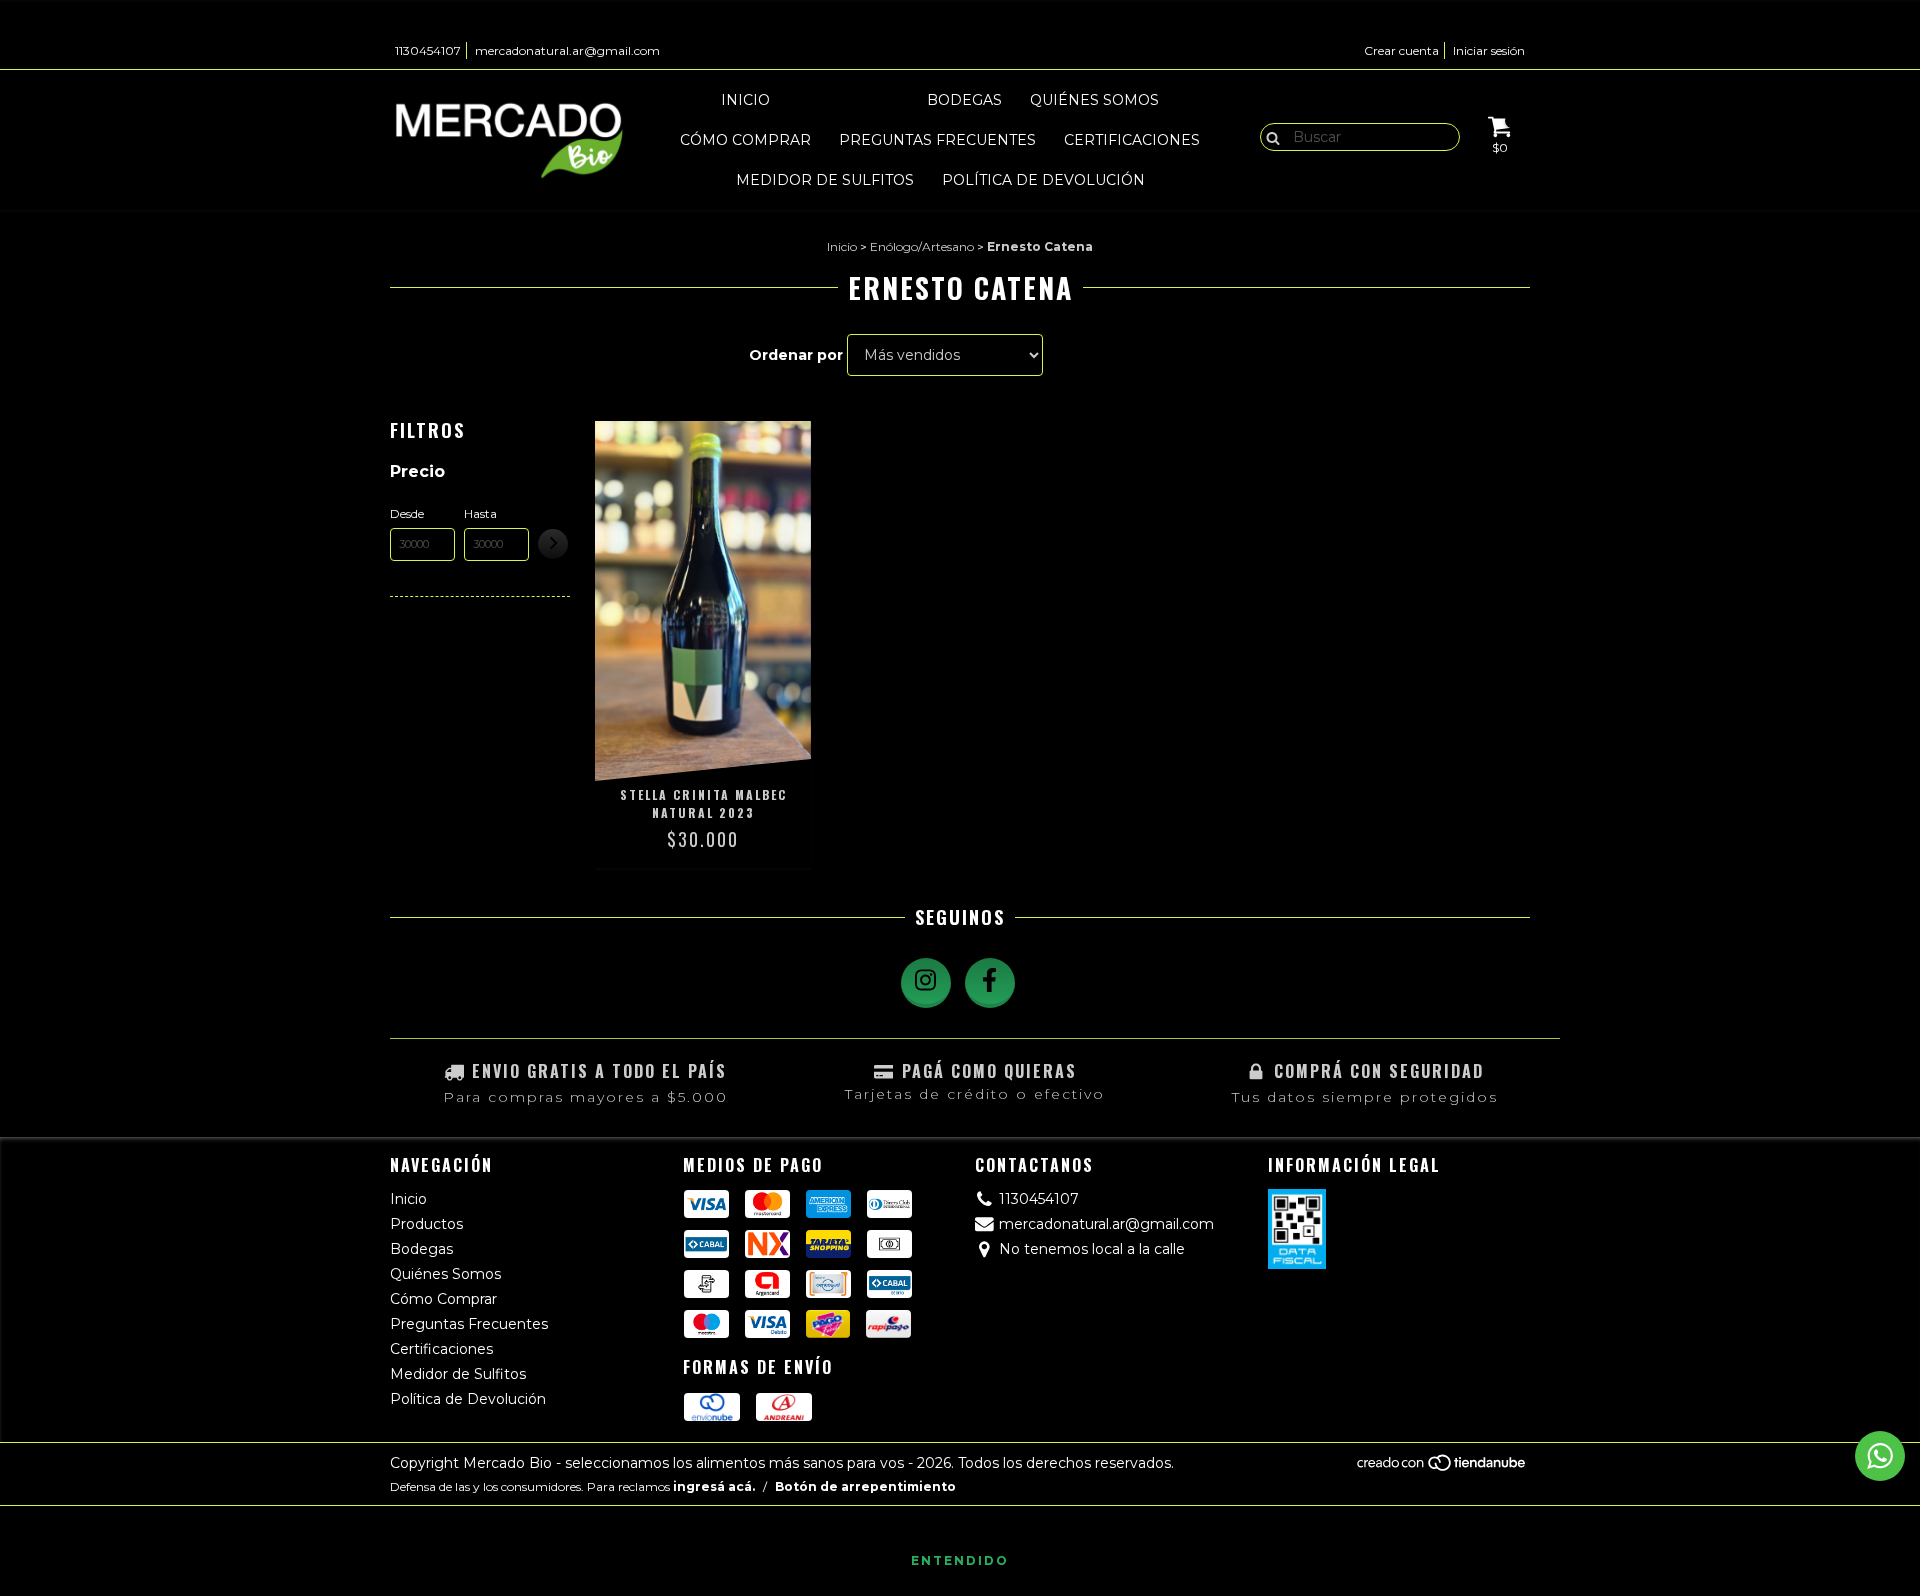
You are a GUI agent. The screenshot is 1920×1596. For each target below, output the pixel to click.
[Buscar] (1268, 136)
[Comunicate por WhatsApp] (1880, 1456)
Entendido (960, 1560)
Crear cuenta (1401, 50)
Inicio (745, 100)
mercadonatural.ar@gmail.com (567, 50)
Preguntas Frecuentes (937, 140)
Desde (407, 513)
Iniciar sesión (1489, 50)
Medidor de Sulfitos (825, 180)
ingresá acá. (714, 1486)
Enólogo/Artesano (922, 246)
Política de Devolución (1043, 180)
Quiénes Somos (1094, 100)
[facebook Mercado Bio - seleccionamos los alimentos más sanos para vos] (990, 983)
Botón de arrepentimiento (865, 1486)
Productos (848, 100)
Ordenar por (796, 355)
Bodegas (964, 100)
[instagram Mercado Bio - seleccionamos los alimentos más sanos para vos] (926, 983)
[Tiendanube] (1442, 1467)
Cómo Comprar (745, 140)
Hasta (480, 513)
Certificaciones (1132, 140)
